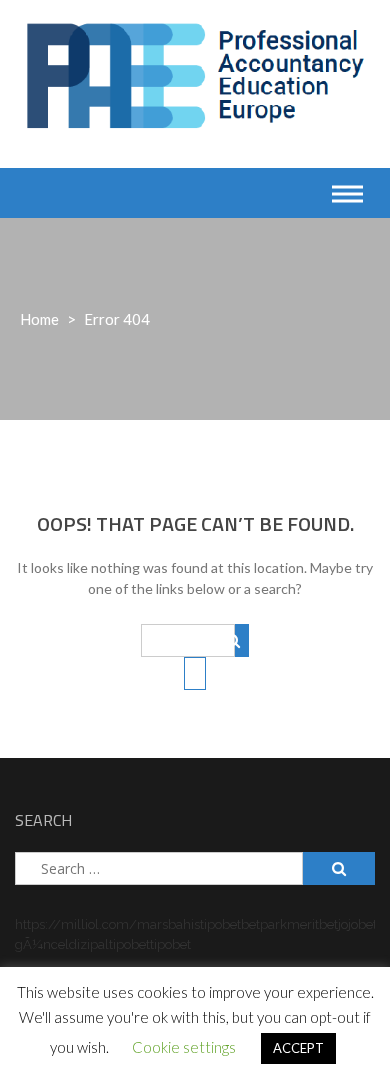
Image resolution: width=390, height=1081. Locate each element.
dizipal (89, 944)
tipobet (220, 924)
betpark (264, 924)
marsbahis (168, 924)
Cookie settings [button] (184, 1047)
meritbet (312, 924)
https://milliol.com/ (76, 924)
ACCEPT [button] (298, 1048)
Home (39, 319)
